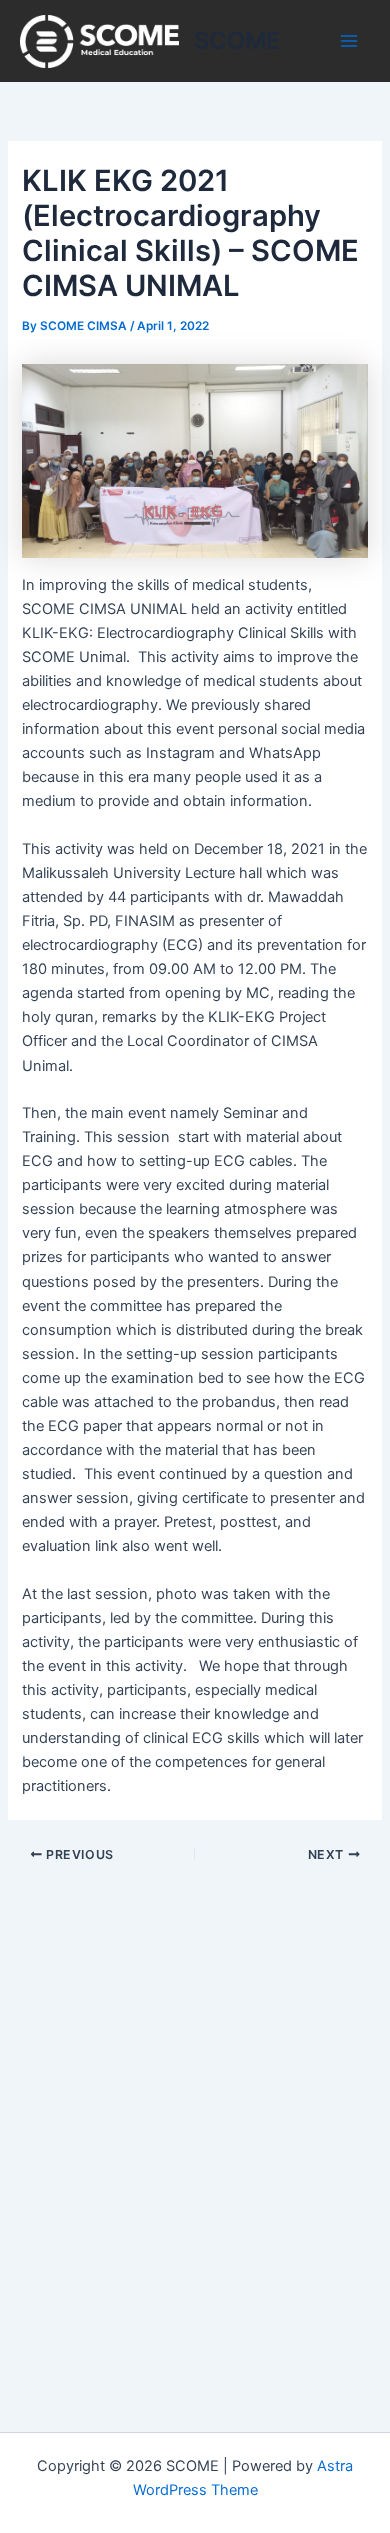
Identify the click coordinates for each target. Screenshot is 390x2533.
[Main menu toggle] (349, 41)
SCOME (237, 40)
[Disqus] (195, 2116)
